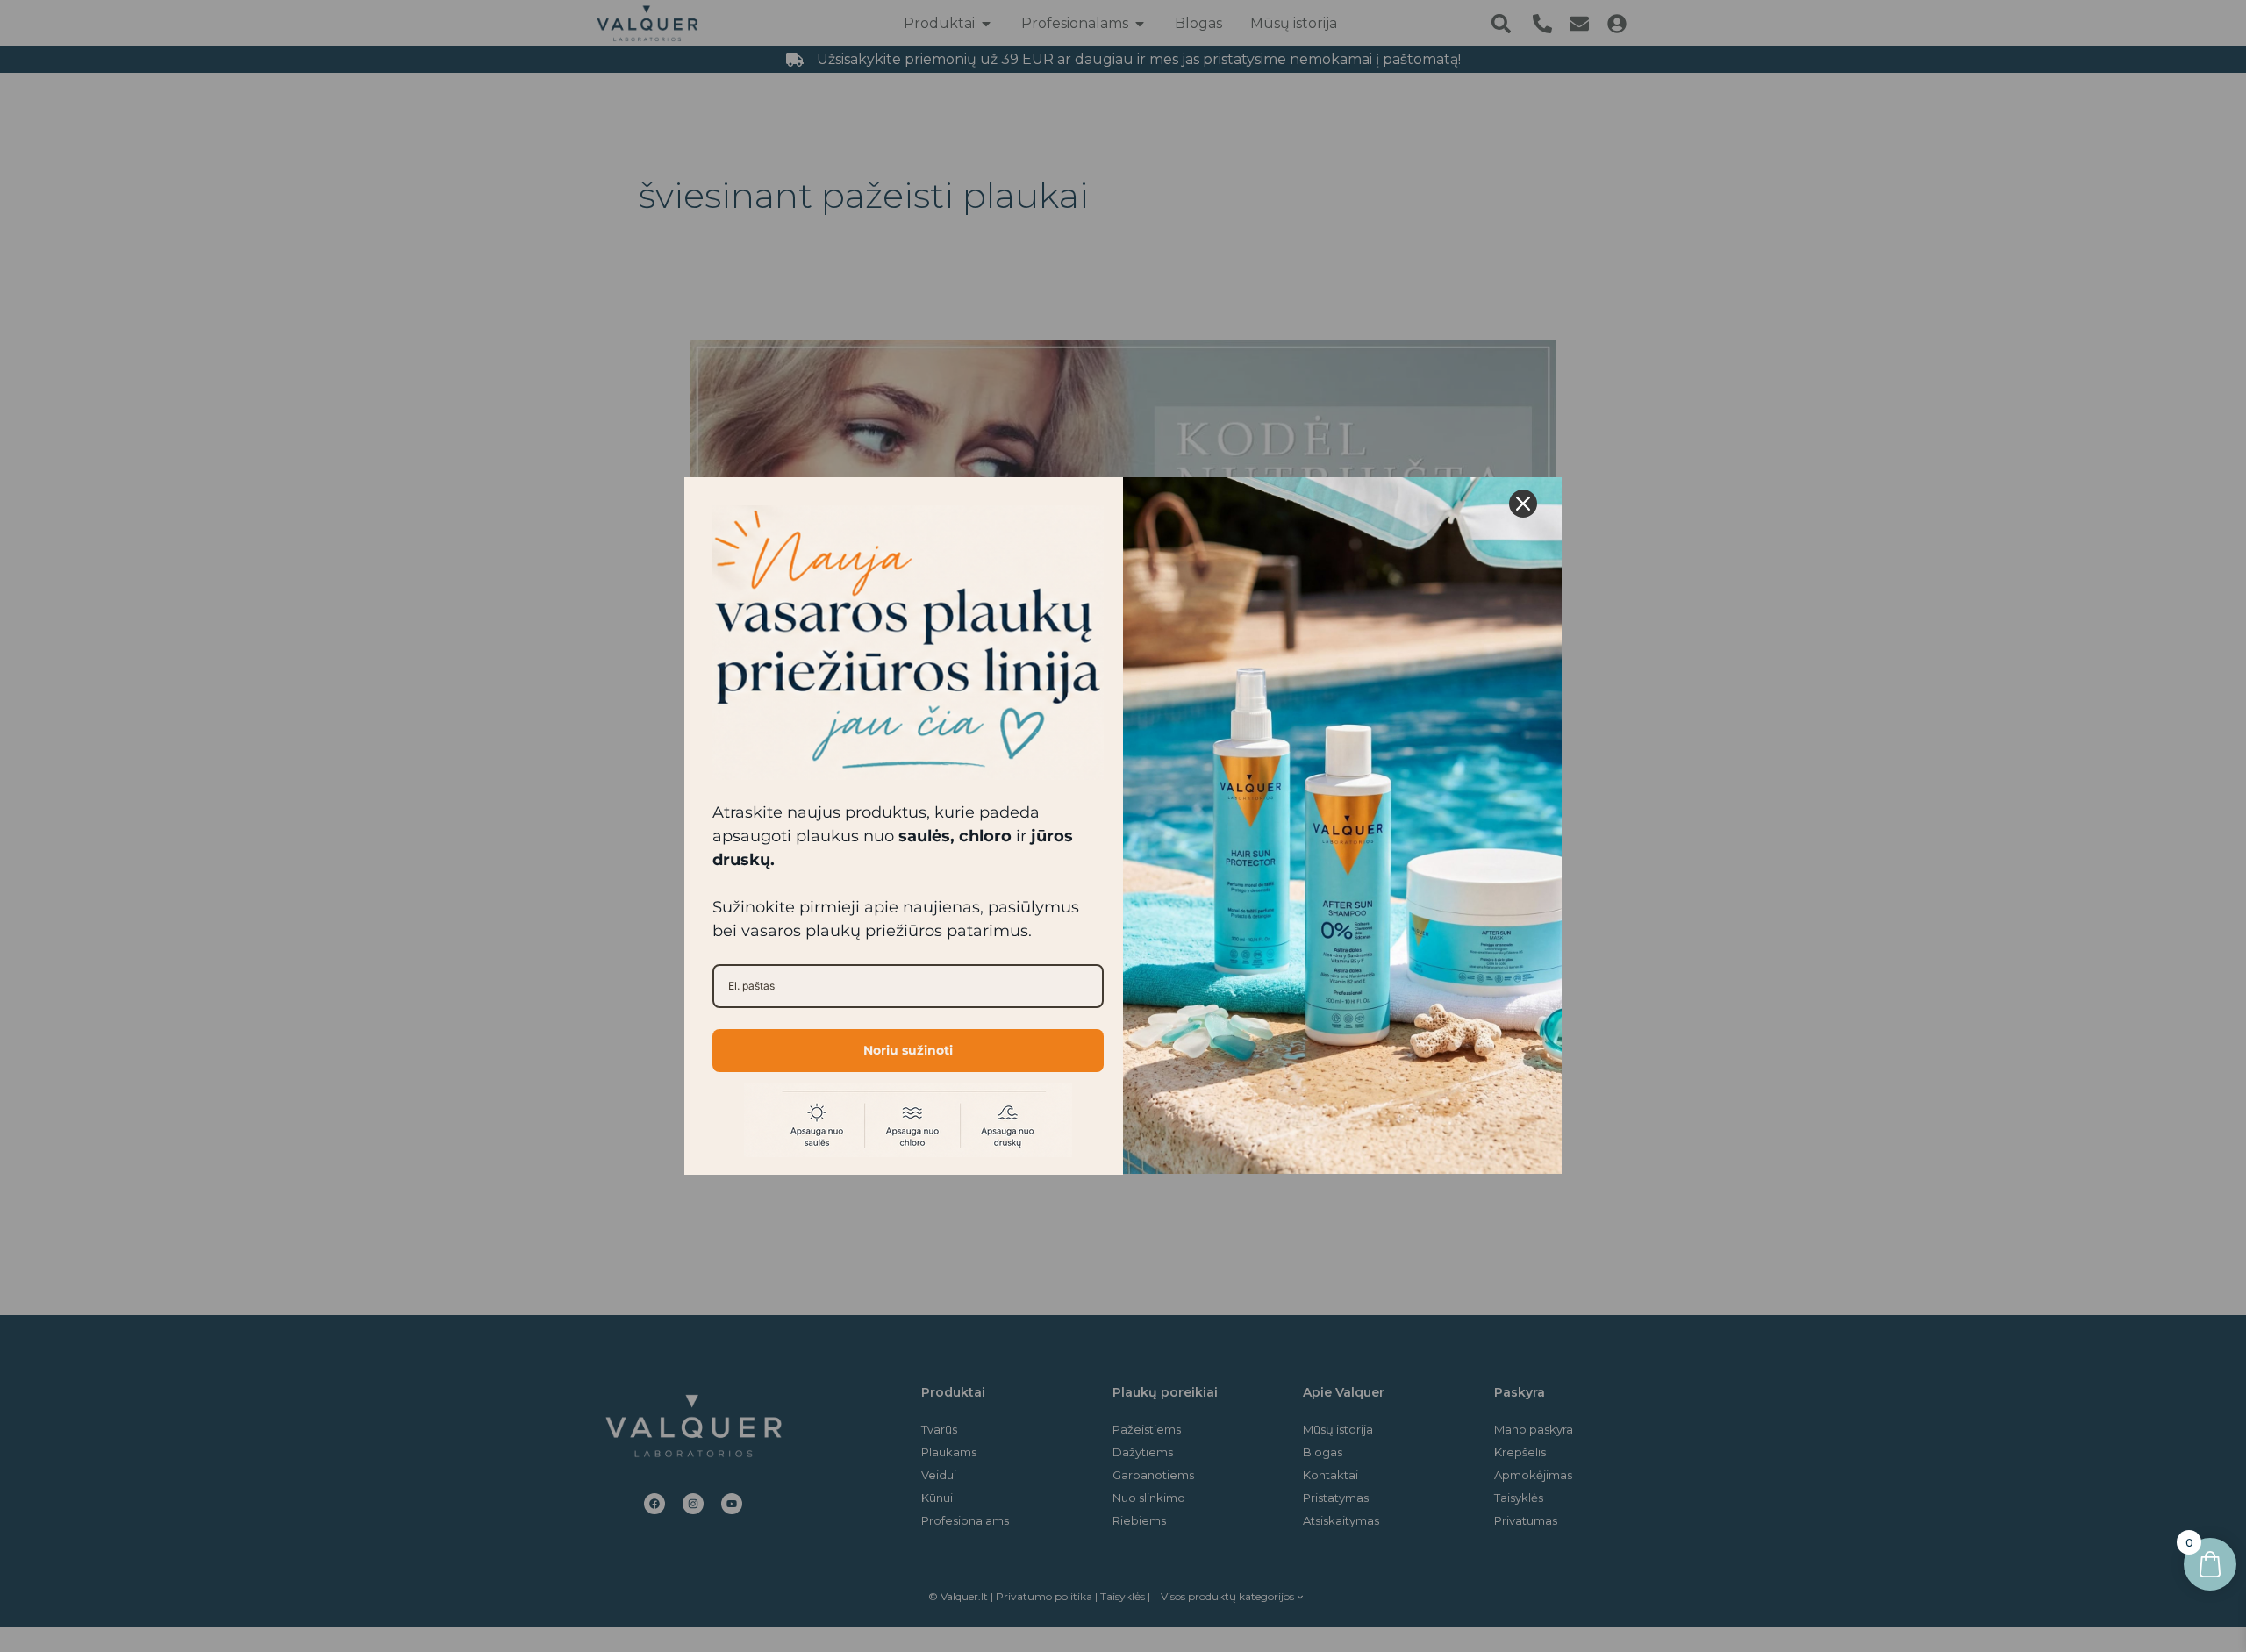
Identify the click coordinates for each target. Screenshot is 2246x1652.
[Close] (1523, 504)
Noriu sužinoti (908, 1050)
